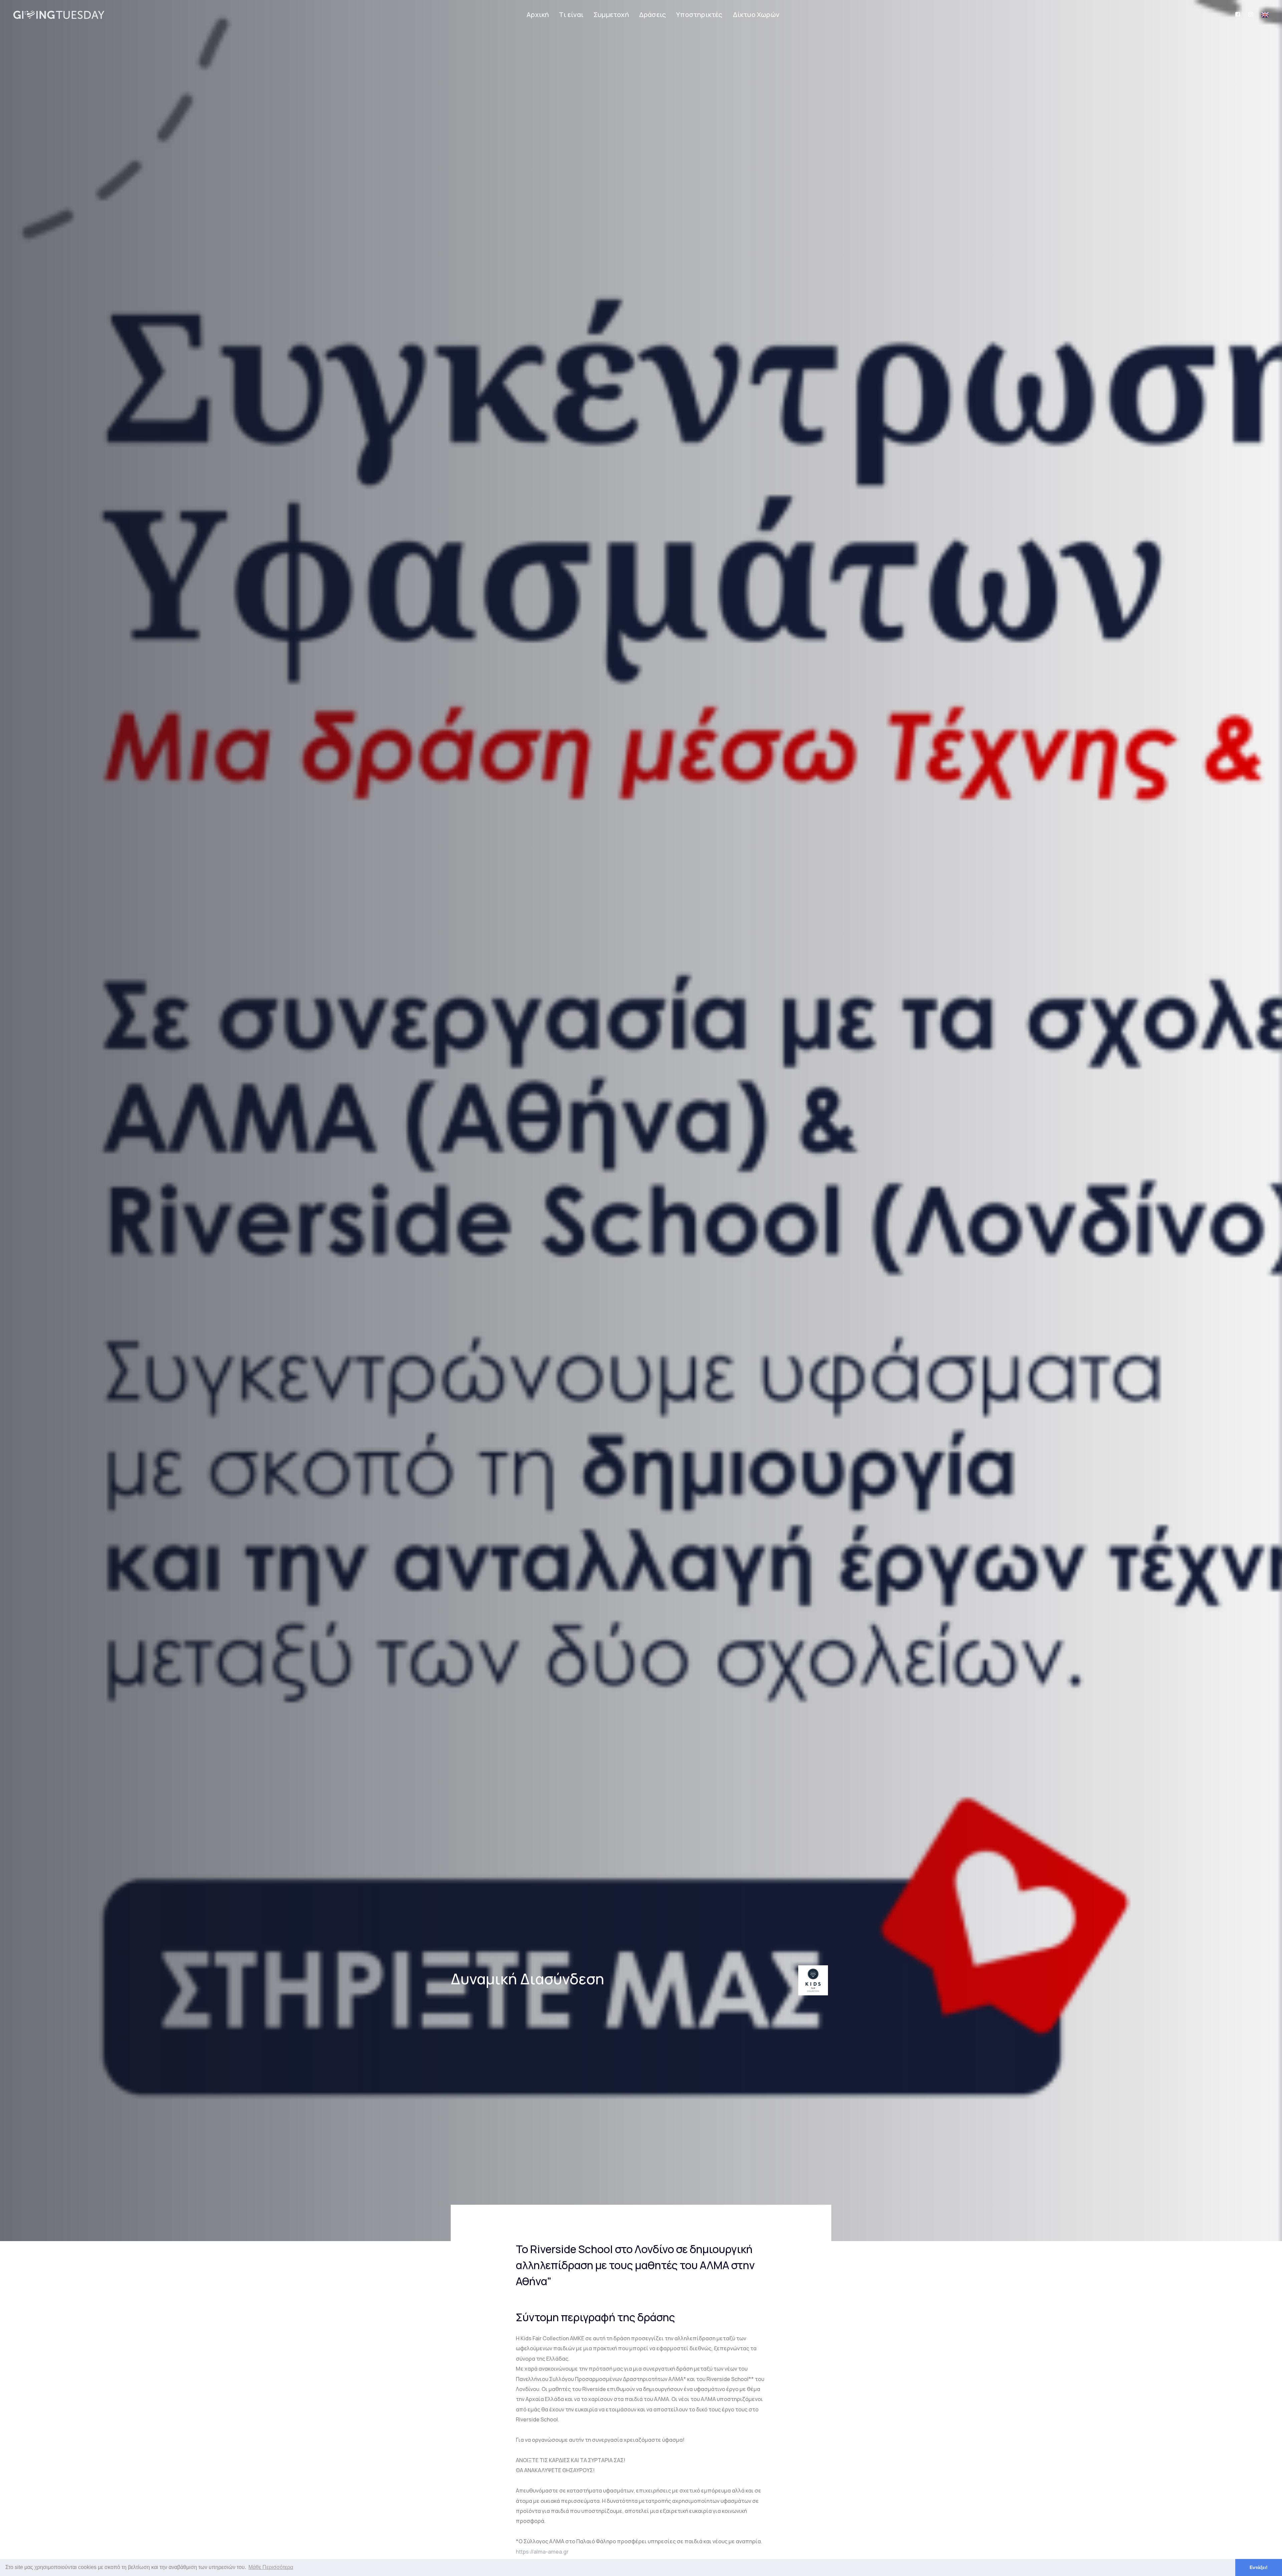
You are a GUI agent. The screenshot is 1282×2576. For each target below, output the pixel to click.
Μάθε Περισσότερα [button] (271, 2567)
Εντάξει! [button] (1259, 2567)
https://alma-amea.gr (542, 2552)
